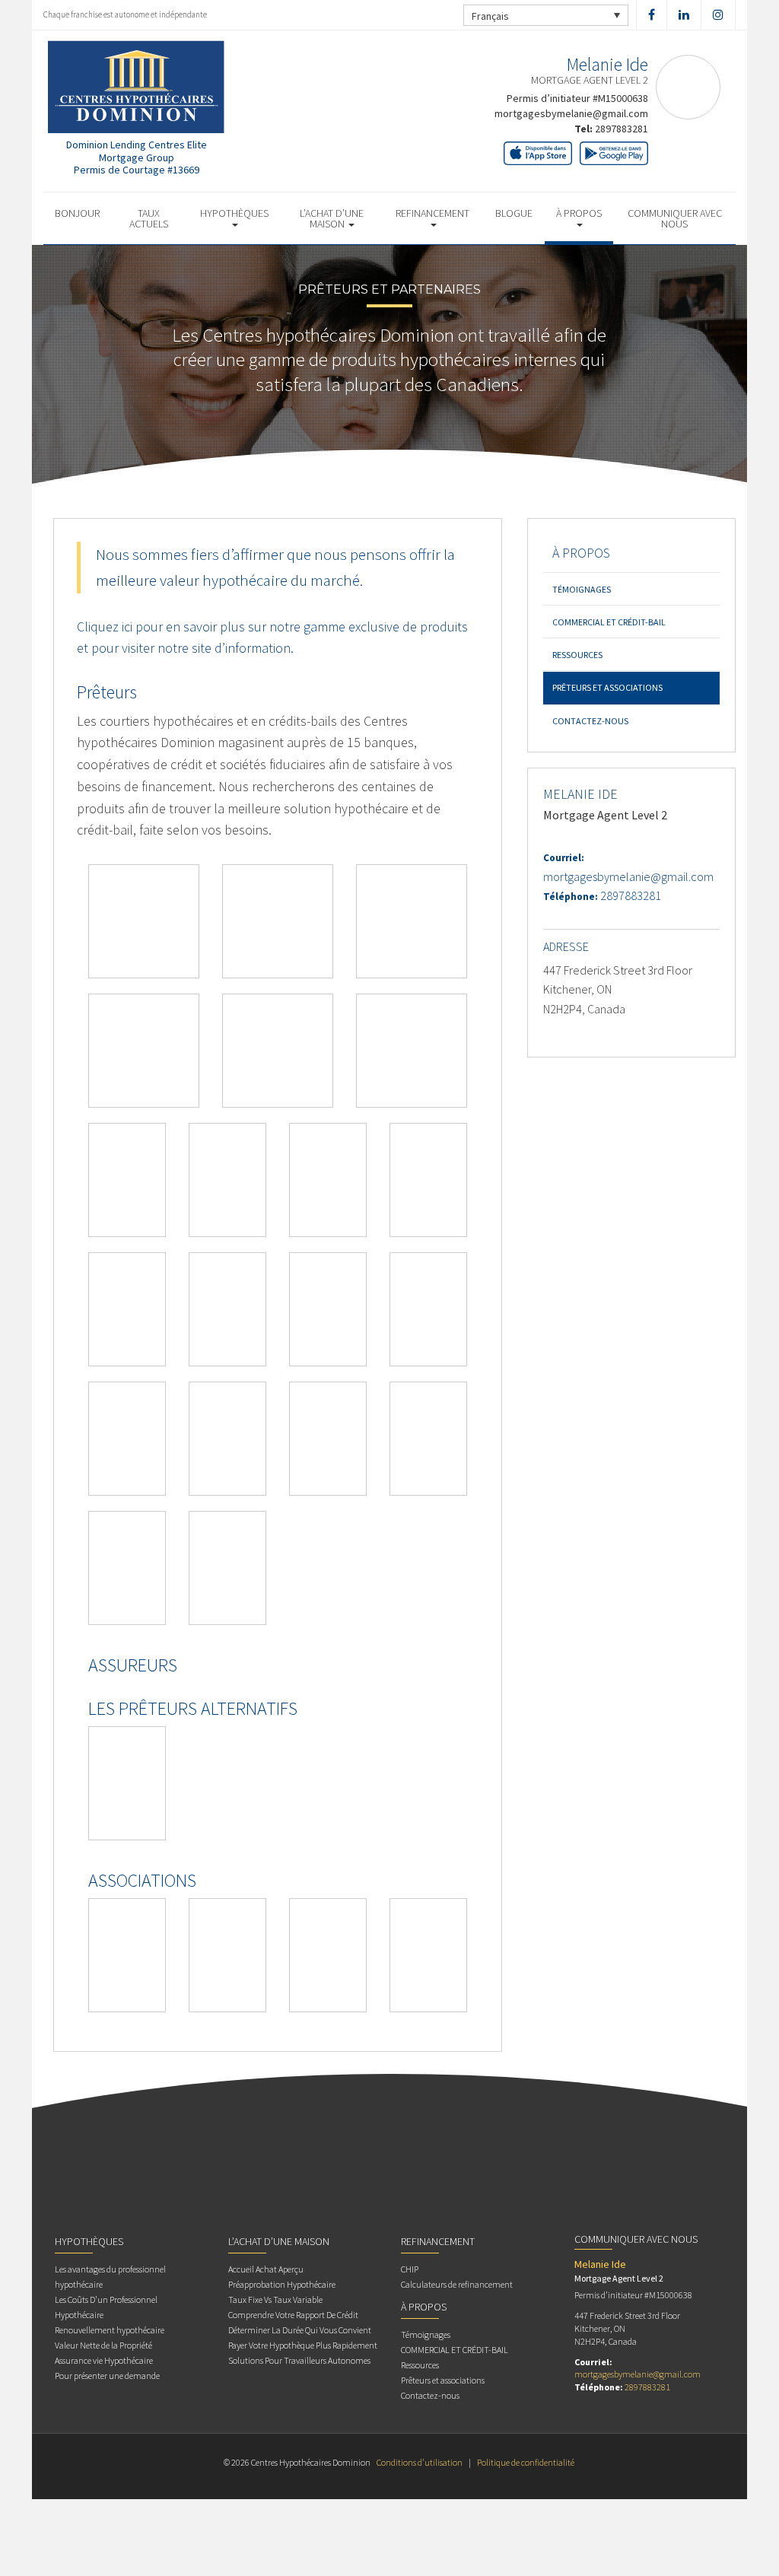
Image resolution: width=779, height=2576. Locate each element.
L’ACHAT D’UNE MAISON (332, 218)
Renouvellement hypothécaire (110, 2330)
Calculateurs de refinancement (457, 2284)
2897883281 (622, 129)
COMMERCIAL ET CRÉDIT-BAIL (609, 622)
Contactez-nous (590, 721)
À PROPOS (579, 213)
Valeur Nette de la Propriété (103, 2345)
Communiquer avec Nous (675, 218)
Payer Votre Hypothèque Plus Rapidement (303, 2345)
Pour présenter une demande (107, 2376)
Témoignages (582, 589)
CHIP (410, 2269)
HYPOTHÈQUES (234, 213)
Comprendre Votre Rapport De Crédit (293, 2315)
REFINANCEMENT (432, 213)
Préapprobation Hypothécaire (282, 2284)
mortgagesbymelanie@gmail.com (571, 113)
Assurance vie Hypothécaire (104, 2360)
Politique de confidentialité (526, 2462)
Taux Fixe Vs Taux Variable (275, 2299)
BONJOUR (77, 213)
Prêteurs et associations (607, 687)
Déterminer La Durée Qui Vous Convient (300, 2330)
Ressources (577, 655)
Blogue (514, 213)
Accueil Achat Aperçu (266, 2269)
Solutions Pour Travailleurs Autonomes (299, 2360)
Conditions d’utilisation (420, 2462)
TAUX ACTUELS (149, 218)
